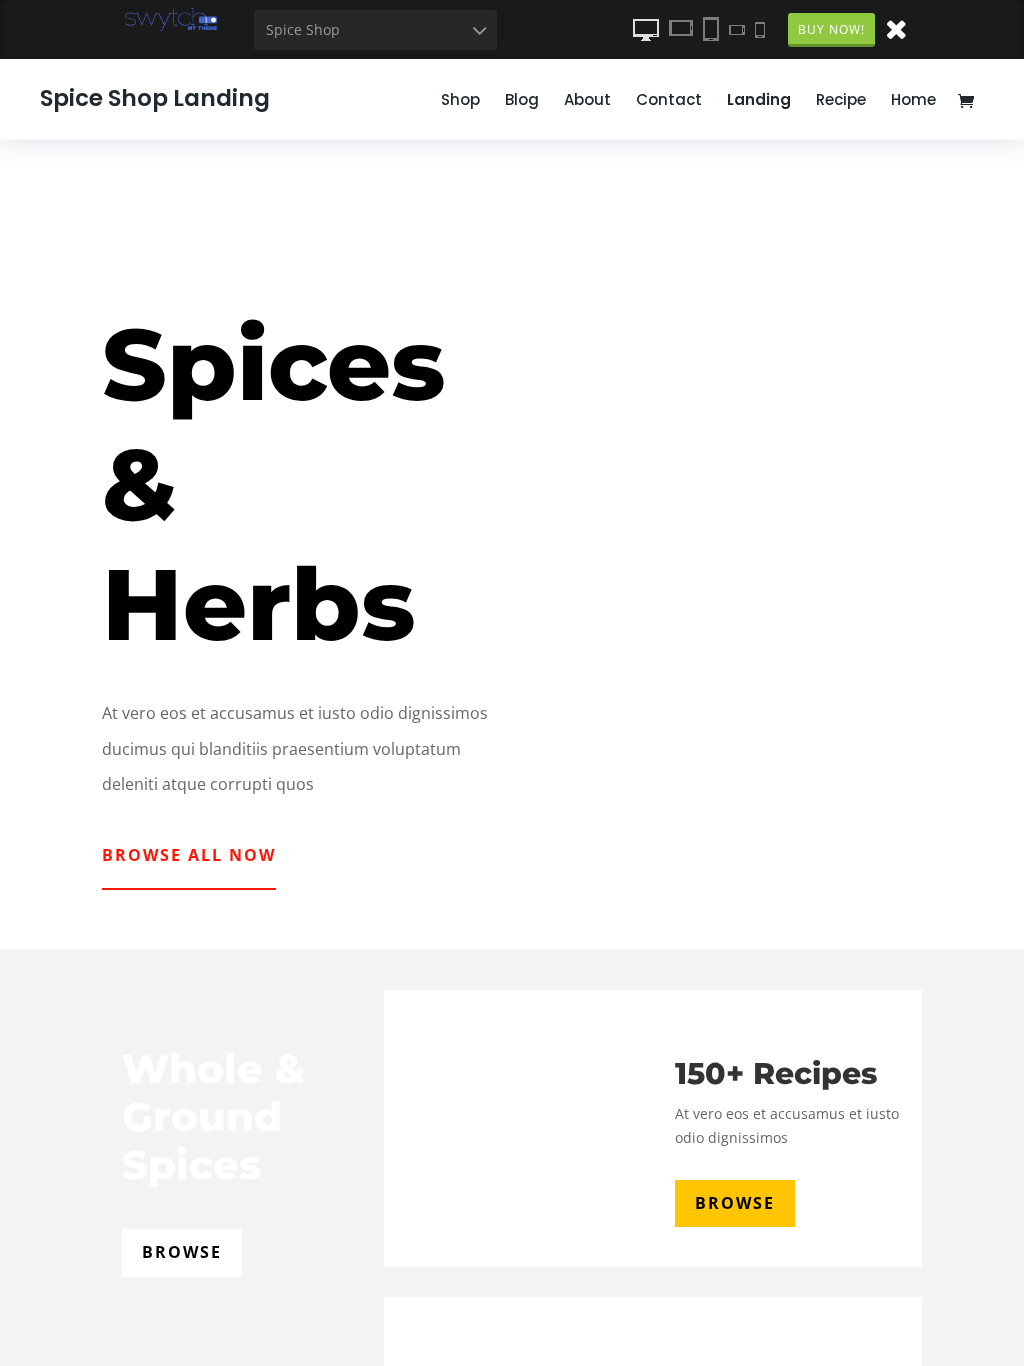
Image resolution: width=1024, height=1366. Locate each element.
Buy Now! (831, 29)
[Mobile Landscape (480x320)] (737, 29)
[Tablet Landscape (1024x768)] (681, 29)
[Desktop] (646, 29)
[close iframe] (896, 28)
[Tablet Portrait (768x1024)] (711, 29)
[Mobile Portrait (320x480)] (760, 29)
